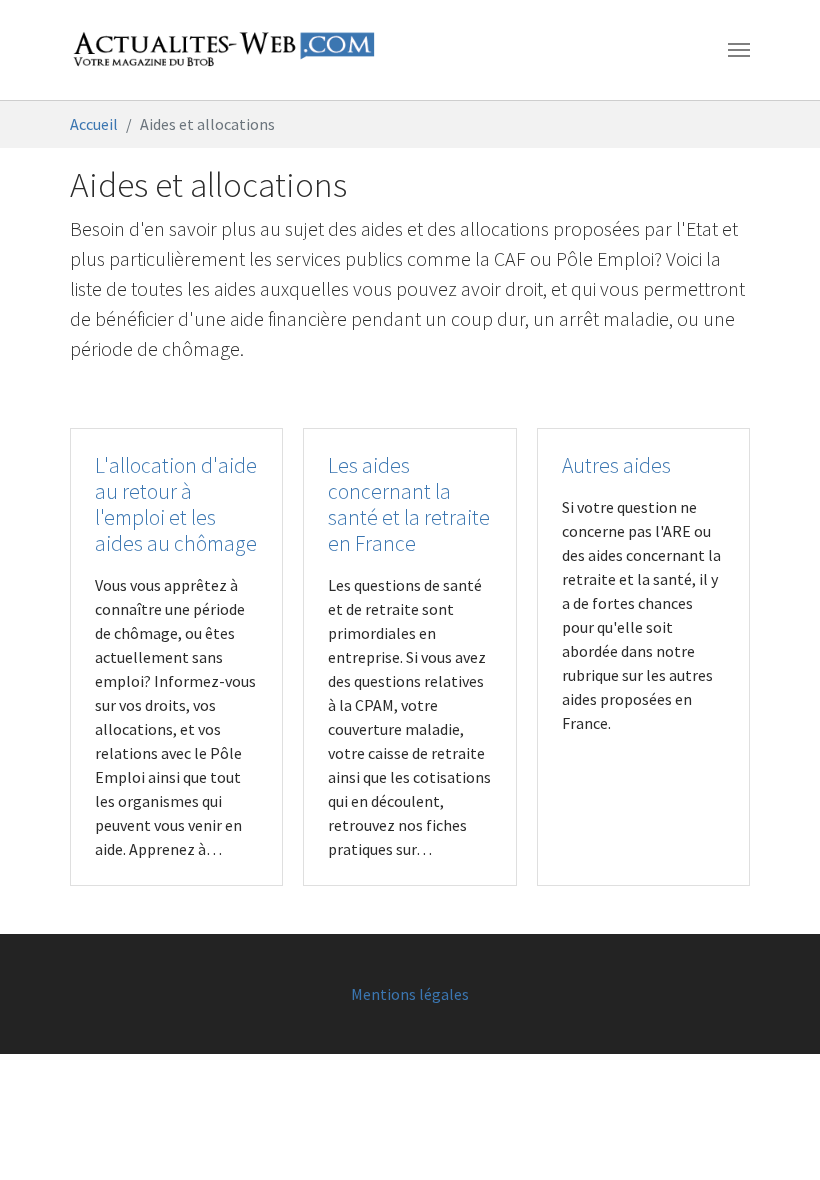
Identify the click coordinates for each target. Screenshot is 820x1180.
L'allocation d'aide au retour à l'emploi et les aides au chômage (176, 504)
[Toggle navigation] (739, 50)
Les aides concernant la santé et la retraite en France (409, 504)
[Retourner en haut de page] (776, 1136)
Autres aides (616, 465)
